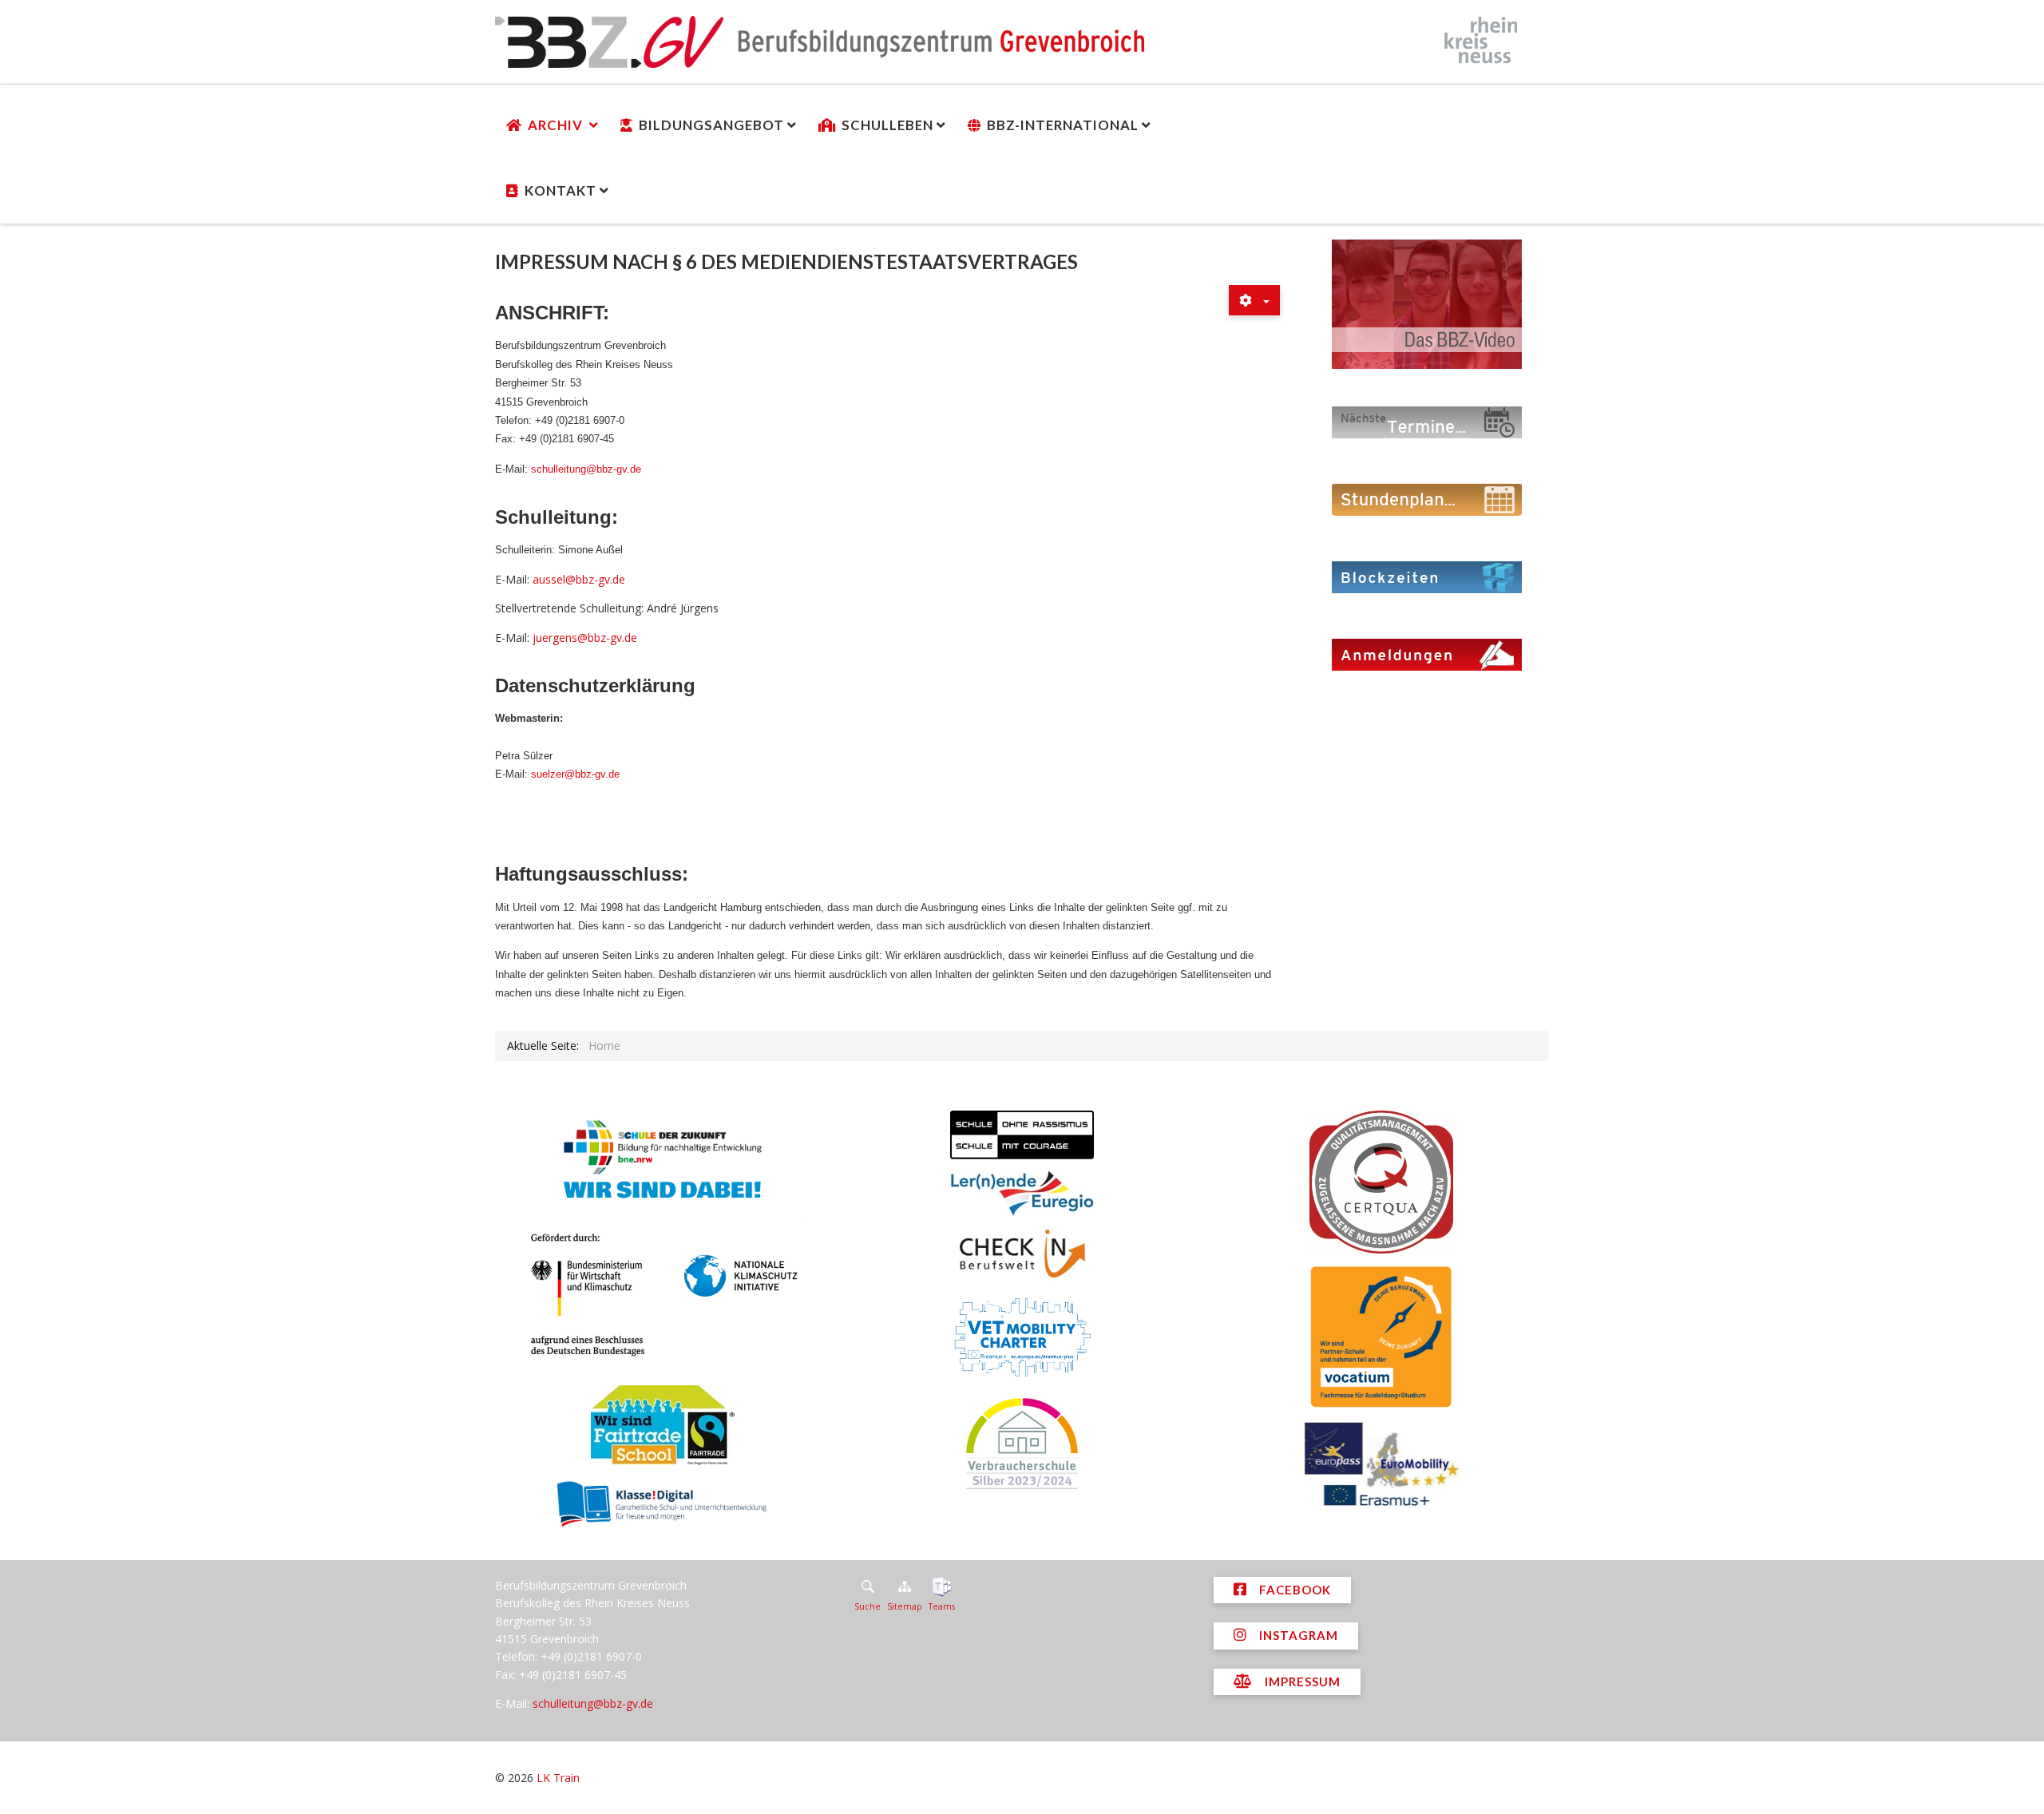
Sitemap (905, 1606)
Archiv (557, 125)
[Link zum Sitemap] (905, 1586)
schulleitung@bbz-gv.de (586, 469)
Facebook (1293, 1590)
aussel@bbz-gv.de (579, 579)
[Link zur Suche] (868, 1586)
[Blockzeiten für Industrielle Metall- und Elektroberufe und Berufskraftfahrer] (1427, 576)
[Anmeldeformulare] (1427, 654)
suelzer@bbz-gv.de (575, 774)
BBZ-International (1063, 125)
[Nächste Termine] (1427, 421)
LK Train (558, 1778)
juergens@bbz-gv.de (585, 638)
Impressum (1301, 1681)
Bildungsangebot (711, 125)
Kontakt (561, 190)
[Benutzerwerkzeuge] (1254, 300)
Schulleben (887, 125)
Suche (868, 1606)
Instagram (1297, 1635)
